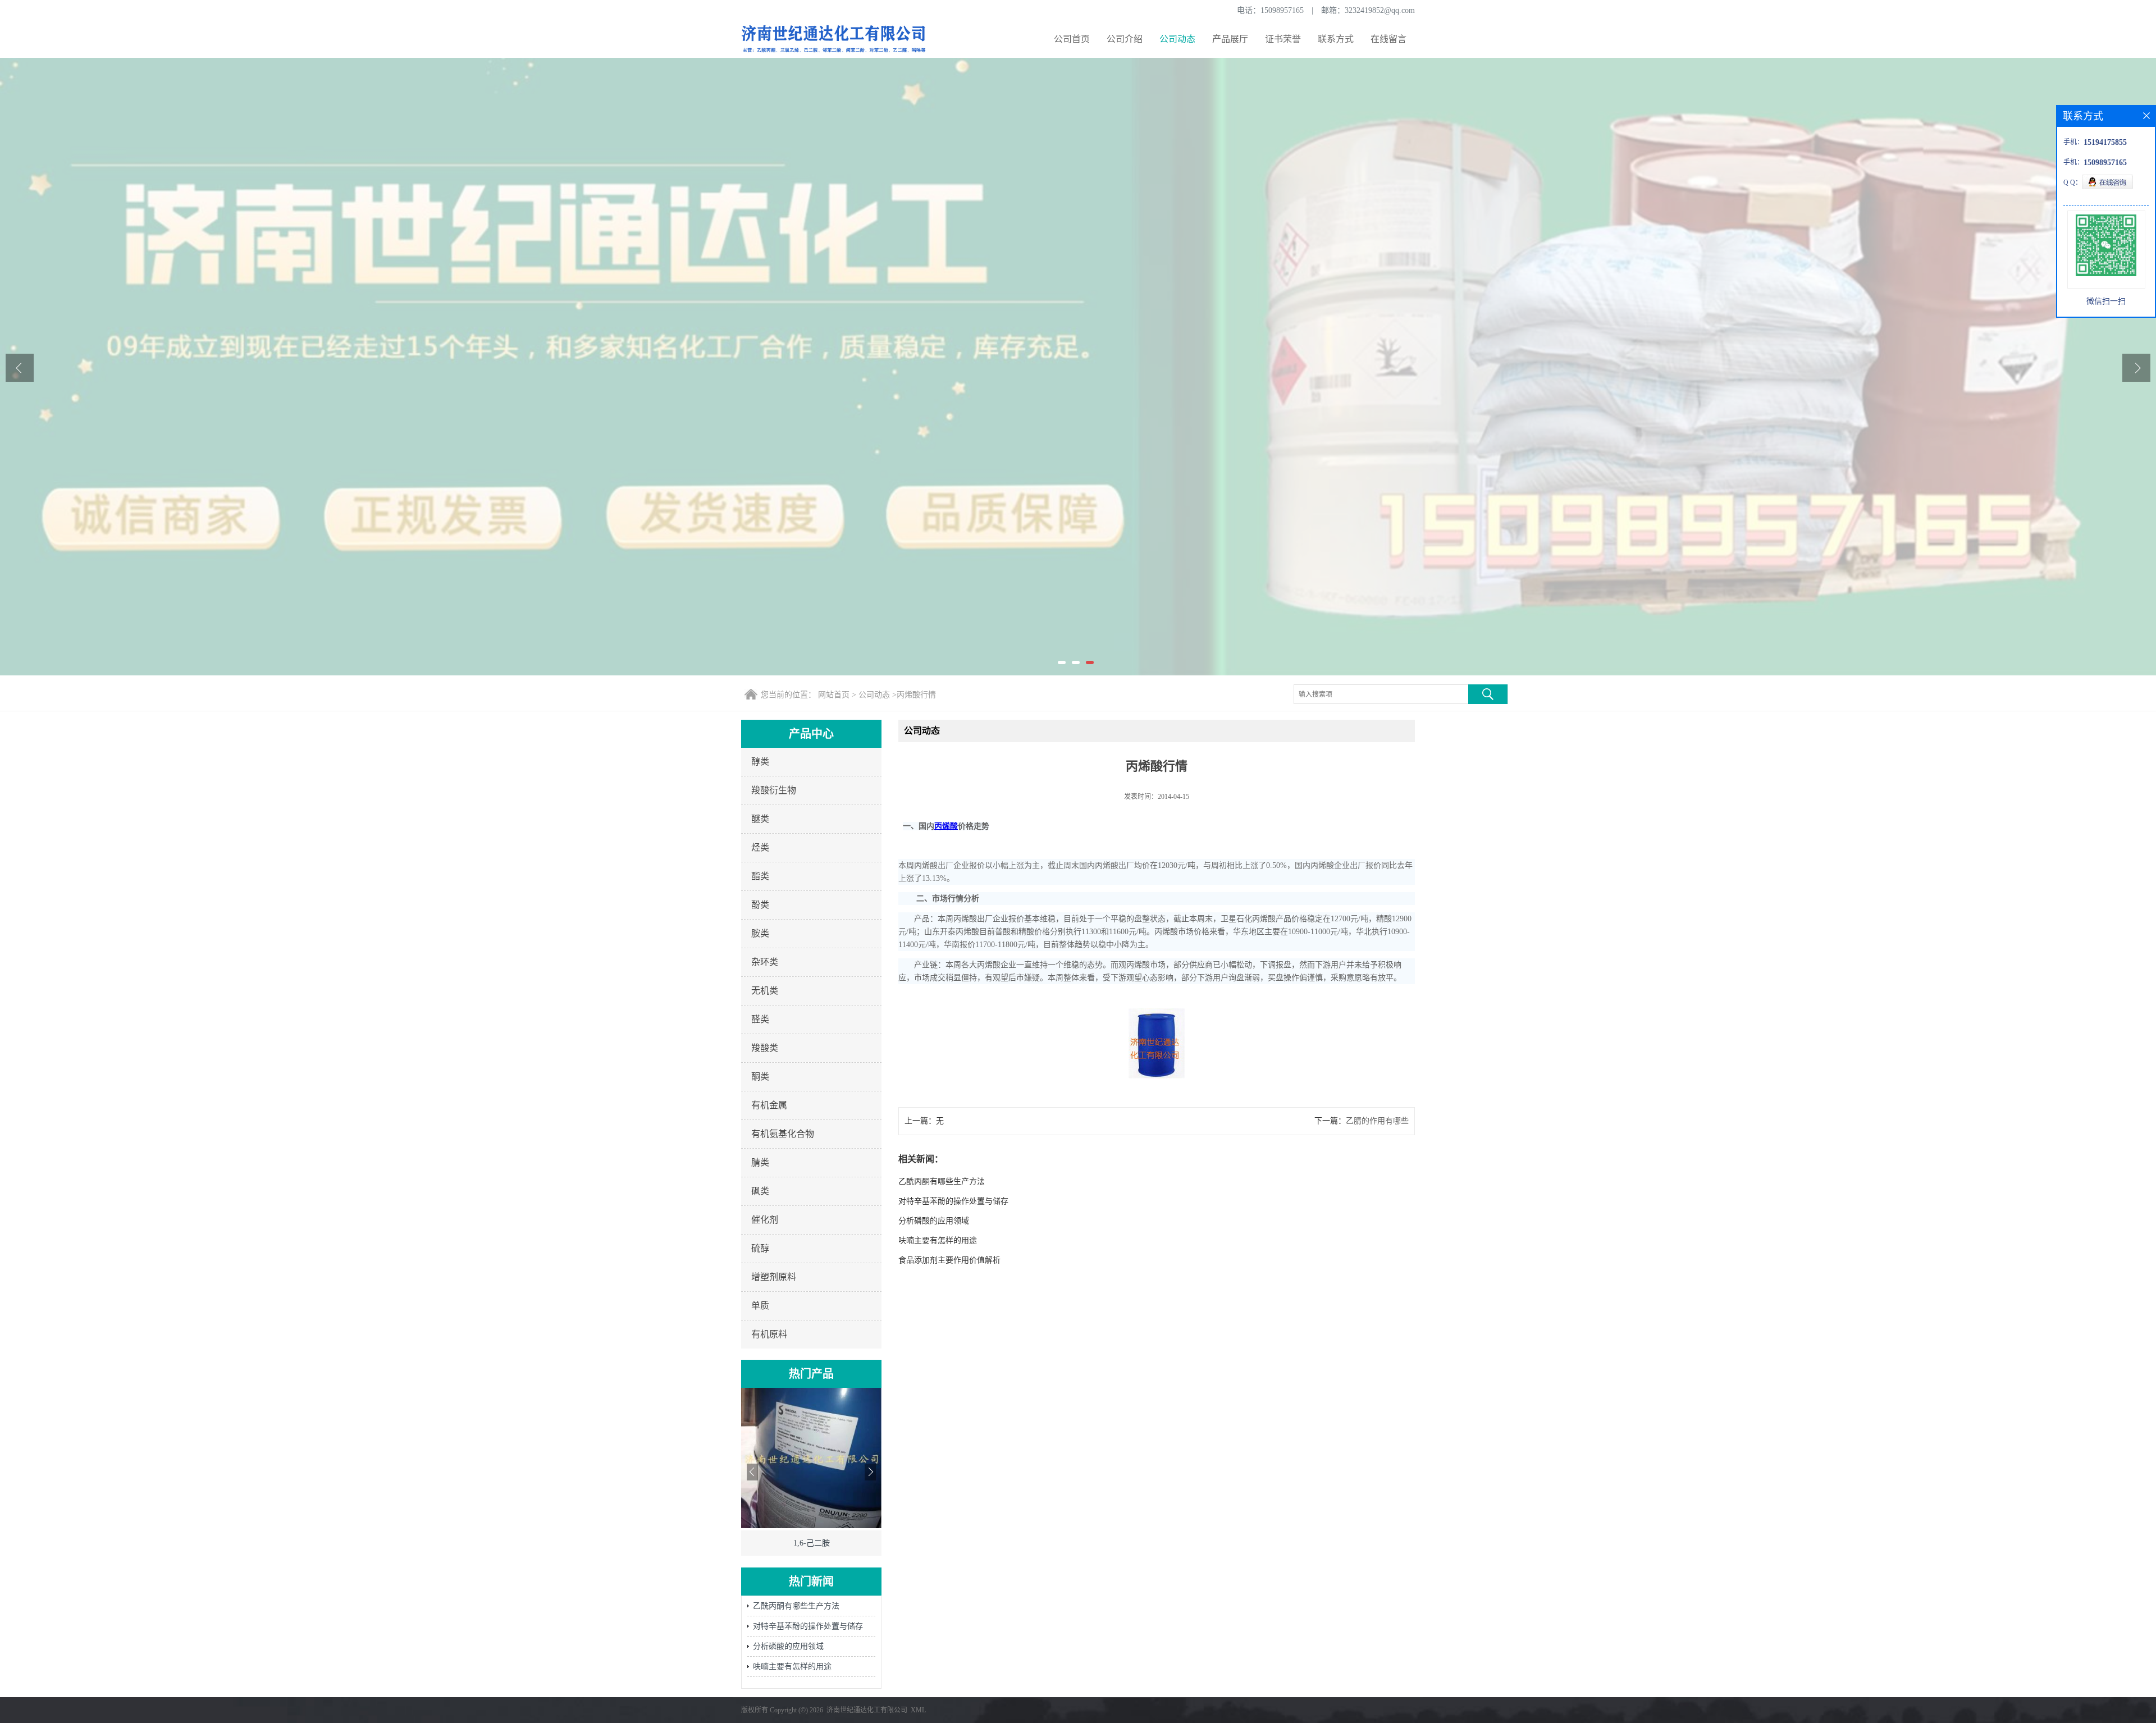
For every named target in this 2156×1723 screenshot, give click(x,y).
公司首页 (1072, 39)
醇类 (760, 762)
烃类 (760, 847)
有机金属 (769, 1105)
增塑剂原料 (774, 1277)
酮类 (760, 1077)
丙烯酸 (946, 826)
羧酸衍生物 (774, 790)
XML (918, 1710)
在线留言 (1388, 39)
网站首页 (834, 695)
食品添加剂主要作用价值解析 (949, 1260)
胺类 (760, 933)
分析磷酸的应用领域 (788, 1646)
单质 (760, 1306)
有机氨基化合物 (783, 1134)
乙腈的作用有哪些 (1377, 1121)
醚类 (760, 819)
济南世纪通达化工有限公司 (867, 1710)
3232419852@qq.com (1380, 10)
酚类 (760, 905)
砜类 (760, 1191)
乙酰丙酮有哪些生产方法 (796, 1606)
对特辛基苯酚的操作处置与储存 (808, 1626)
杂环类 (765, 962)
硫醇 (760, 1248)
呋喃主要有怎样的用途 (792, 1667)
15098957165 (1282, 10)
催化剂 (765, 1220)
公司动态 (1177, 39)
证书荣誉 (1283, 39)
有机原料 (769, 1334)
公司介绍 (1125, 39)
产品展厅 (1230, 39)
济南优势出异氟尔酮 (811, 1543)
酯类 (760, 876)
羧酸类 (765, 1048)
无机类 (765, 991)
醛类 (760, 1019)
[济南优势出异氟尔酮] (811, 1526)
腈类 (760, 1162)
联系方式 (1336, 39)
